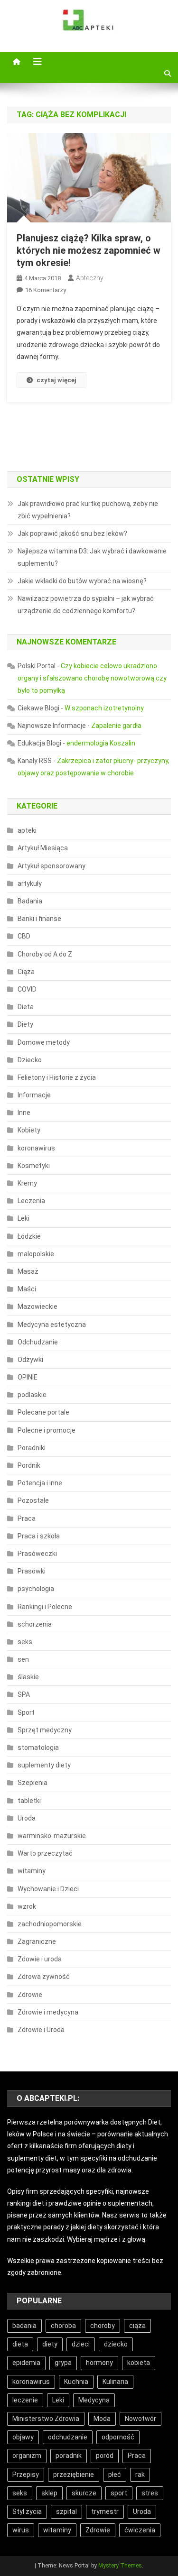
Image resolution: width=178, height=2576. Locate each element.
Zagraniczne (37, 1941)
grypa (63, 2363)
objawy (23, 2437)
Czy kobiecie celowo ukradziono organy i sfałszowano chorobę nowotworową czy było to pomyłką (92, 678)
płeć (115, 2475)
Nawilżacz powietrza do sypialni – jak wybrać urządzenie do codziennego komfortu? (86, 605)
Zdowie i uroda (40, 1959)
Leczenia (31, 1201)
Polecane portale (43, 1412)
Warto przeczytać (45, 1853)
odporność (118, 2437)
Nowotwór (141, 2419)
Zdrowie (30, 1995)
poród (105, 2456)
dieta (20, 2344)
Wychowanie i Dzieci (48, 1889)
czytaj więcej (56, 380)
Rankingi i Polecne (45, 1607)
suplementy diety (44, 1765)
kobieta (139, 2363)
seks (25, 1642)
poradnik (69, 2456)
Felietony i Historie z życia (57, 1077)
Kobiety (29, 1130)
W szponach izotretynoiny (104, 708)
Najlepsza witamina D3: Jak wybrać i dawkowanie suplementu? (92, 557)
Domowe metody (44, 1042)
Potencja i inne (40, 1483)
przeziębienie (74, 2475)
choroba (63, 2326)
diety (50, 2344)
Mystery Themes (120, 2566)
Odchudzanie (38, 1342)
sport (119, 2493)
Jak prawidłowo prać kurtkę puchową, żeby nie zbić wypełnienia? (88, 510)
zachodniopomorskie (50, 1924)
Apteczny (90, 278)
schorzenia (35, 1624)
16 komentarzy (46, 290)
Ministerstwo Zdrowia (46, 2419)
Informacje (34, 1095)
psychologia (36, 1589)
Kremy (27, 1183)
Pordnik (29, 1465)
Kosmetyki (34, 1166)
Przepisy (26, 2475)
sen (23, 1659)
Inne (24, 1113)
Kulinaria (115, 2382)
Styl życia (27, 2512)
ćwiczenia (140, 2530)
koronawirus (36, 1148)
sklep (49, 2493)
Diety (25, 1024)
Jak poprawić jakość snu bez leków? (72, 534)
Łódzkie (29, 1236)
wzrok (27, 1906)
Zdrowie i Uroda (41, 2030)
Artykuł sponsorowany (52, 866)
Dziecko (30, 1060)
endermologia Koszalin (101, 743)
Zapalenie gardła (116, 726)
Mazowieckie (37, 1306)
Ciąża (26, 972)
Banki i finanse (39, 919)
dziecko (116, 2344)
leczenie (25, 2400)
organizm (27, 2456)
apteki (27, 830)
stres (150, 2493)
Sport (26, 1712)
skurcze (84, 2493)
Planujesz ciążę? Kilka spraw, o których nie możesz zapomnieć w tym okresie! (89, 250)
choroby (103, 2326)
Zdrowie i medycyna (48, 2012)
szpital (66, 2512)
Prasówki (32, 1571)
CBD (24, 936)
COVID (27, 989)
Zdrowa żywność (44, 1977)
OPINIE (28, 1377)
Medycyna (94, 2400)
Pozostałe (33, 1500)
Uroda (27, 1818)
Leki (23, 1218)
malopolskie (36, 1254)
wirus (21, 2530)
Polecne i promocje (47, 1430)
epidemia (26, 2363)
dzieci (81, 2344)
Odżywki (30, 1360)
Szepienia (33, 1783)
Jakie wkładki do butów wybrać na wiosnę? (82, 581)
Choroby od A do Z (45, 954)
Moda (102, 2419)
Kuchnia (76, 2382)
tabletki (29, 1801)
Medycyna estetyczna (52, 1325)
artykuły (30, 883)
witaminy (32, 1871)
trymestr (105, 2512)
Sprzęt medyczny (45, 1730)
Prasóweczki (37, 1554)
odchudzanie (68, 2437)
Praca (27, 1518)
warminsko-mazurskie (52, 1836)
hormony (99, 2363)
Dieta (26, 1007)
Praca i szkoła (39, 1536)
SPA (24, 1694)
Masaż (28, 1271)
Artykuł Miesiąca (43, 848)
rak (140, 2475)
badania (24, 2326)
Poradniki (32, 1448)
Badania (30, 901)
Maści (27, 1289)
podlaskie (32, 1395)
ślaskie (28, 1677)
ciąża (137, 2326)
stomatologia (38, 1748)
